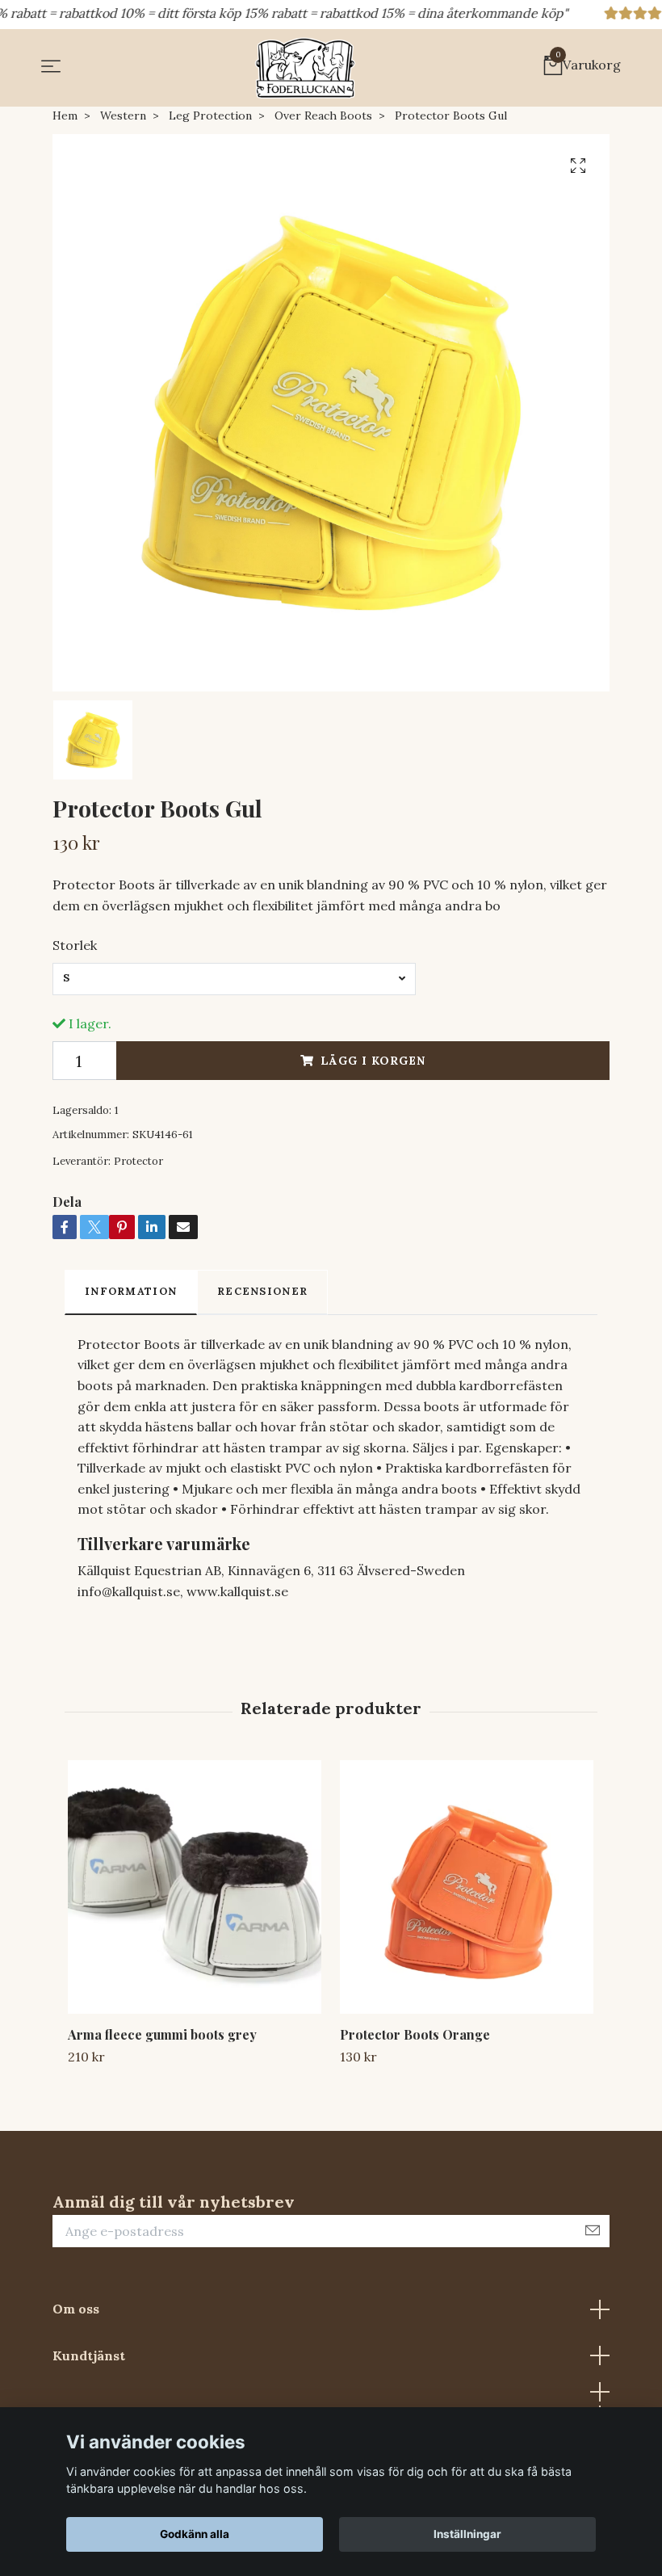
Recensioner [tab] (262, 1291)
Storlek (75, 945)
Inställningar (467, 2534)
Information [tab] (131, 1291)
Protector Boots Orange (415, 2034)
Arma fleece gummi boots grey (162, 2034)
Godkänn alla (195, 2534)
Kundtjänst (89, 2355)
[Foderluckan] (305, 68)
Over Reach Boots (323, 116)
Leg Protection (210, 116)
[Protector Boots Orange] (467, 1887)
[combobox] (234, 979)
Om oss (76, 2309)
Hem (65, 116)
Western (123, 116)
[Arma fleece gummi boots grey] (195, 1887)
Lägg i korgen (373, 1061)
